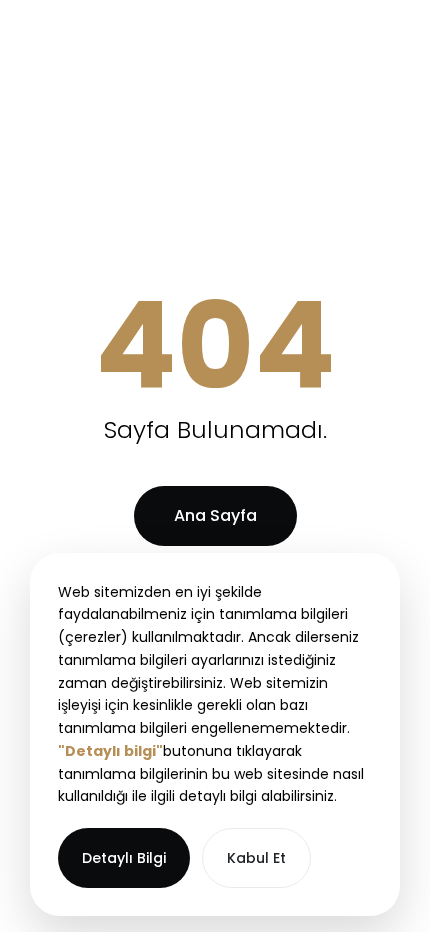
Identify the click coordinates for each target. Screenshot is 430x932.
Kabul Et (256, 858)
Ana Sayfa (215, 515)
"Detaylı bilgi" (110, 751)
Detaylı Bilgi (124, 858)
